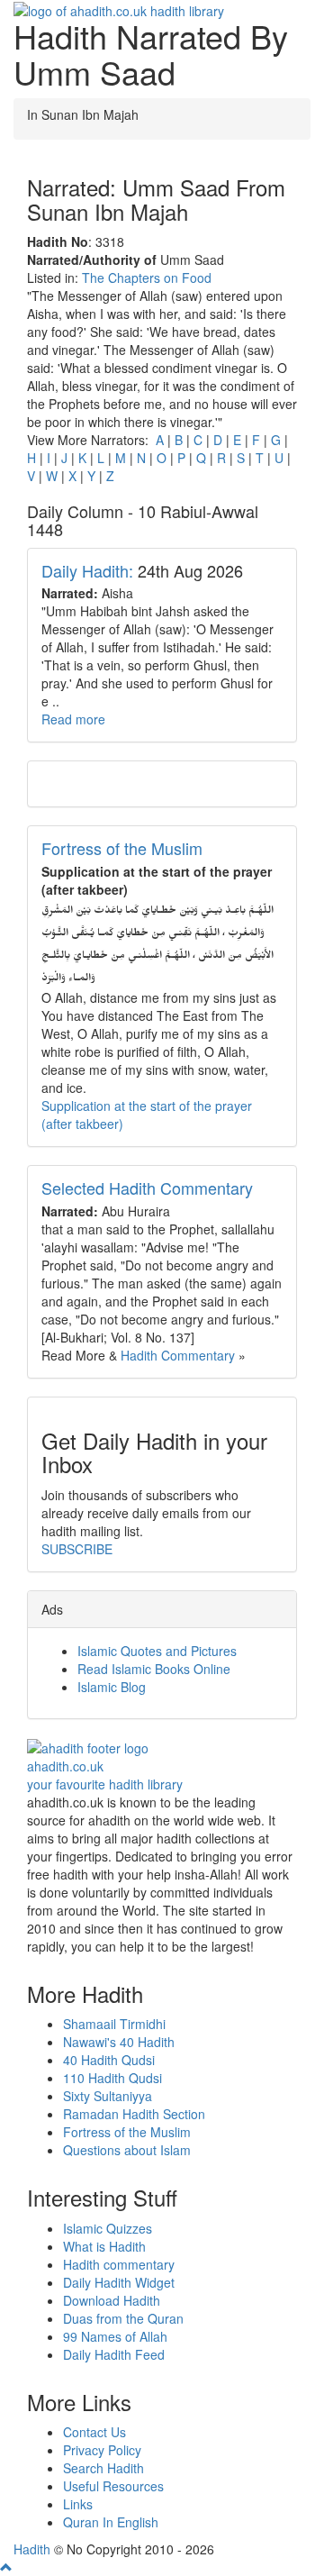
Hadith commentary (119, 2264)
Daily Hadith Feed (114, 2354)
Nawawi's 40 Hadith (119, 2042)
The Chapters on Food (147, 278)
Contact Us (94, 2432)
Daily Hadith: (87, 570)
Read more (73, 719)
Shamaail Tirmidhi (114, 2024)
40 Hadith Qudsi (109, 2060)
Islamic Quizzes (108, 2228)
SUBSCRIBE (77, 1549)
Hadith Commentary (178, 1355)
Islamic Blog (112, 1687)
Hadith (32, 2549)
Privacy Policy (102, 2450)
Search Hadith (103, 2468)
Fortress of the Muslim (122, 848)
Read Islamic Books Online (154, 1669)
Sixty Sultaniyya (108, 2096)
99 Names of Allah (115, 2336)
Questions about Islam (127, 2150)
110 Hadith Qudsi (112, 2078)
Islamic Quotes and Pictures (157, 1651)
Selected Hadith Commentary (147, 1188)
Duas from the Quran (123, 2318)
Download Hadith (112, 2300)
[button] (6, 2567)
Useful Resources (113, 2486)
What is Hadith (104, 2246)
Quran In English (111, 2522)
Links (78, 2504)
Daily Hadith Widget (119, 2282)
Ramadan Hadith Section (134, 2114)
